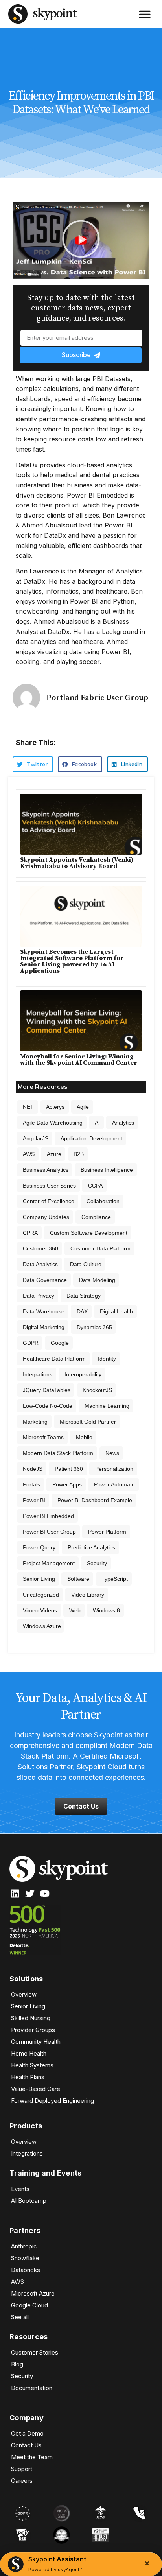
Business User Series (49, 1186)
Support (22, 2469)
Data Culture (86, 1264)
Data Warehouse (44, 1311)
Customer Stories (35, 2352)
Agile (83, 1107)
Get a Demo (27, 2433)
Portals (31, 1484)
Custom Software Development (89, 1233)
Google (60, 1343)
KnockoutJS (97, 1390)
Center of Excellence (49, 1201)
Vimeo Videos (40, 1610)
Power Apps (67, 1484)
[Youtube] (45, 1894)
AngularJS (36, 1138)
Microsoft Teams (43, 1437)
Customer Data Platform (100, 1248)
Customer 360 (40, 1248)
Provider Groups (33, 2030)
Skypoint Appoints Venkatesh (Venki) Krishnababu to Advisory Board (77, 863)
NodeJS (33, 1469)
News (112, 1453)
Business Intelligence (107, 1170)
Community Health (36, 2042)
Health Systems (32, 2065)
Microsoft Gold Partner (88, 1422)
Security (97, 1563)
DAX (82, 1311)
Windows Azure (42, 1626)
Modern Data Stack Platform (58, 1453)
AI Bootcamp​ (29, 2201)
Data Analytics (40, 1264)
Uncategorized (41, 1595)
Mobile (84, 1437)
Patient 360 (69, 1469)
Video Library (88, 1595)
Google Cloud (29, 2305)
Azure (54, 1154)
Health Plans (28, 2077)
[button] (145, 14)
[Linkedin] (15, 1894)
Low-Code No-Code (48, 1406)
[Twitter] (30, 1894)
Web (75, 1610)
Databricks (26, 2270)
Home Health (29, 2053)
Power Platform (107, 1532)
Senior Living (39, 1579)
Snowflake (25, 2258)
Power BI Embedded (48, 1516)
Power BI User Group (49, 1532)
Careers (22, 2481)
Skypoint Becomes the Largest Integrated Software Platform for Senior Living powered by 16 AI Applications (72, 961)
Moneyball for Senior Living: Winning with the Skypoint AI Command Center (79, 1060)
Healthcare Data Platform (54, 1359)
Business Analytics (46, 1170)
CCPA (95, 1186)
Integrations (38, 1374)
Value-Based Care (36, 2089)
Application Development (91, 1138)
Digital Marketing (44, 1327)
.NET (28, 1107)
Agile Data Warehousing (53, 1123)
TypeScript (115, 1579)
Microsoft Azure (33, 2293)
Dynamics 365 (94, 1327)
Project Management (49, 1563)
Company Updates (46, 1217)
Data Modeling (97, 1280)
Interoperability (83, 1374)
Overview (24, 1994)
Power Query (39, 1547)
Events (20, 2189)
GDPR (31, 1343)
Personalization (114, 1469)
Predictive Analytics (91, 1547)
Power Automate (114, 1484)
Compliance (96, 1217)
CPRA (30, 1233)
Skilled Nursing (31, 2018)
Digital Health (116, 1311)
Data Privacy (39, 1296)
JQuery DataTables (47, 1390)
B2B (79, 1154)
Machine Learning (107, 1406)
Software (78, 1579)
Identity (107, 1359)
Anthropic (24, 2246)
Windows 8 (106, 1610)
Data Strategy (84, 1296)
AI (97, 1123)
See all (20, 2317)
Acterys (55, 1107)
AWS (29, 1154)
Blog (17, 2364)
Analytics (123, 1123)
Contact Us (26, 2445)
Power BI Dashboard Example (95, 1500)
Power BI (34, 1500)
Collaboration (103, 1201)
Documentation (32, 2388)
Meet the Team (32, 2457)
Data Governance (45, 1280)
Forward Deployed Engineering (52, 2101)
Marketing (35, 1422)
